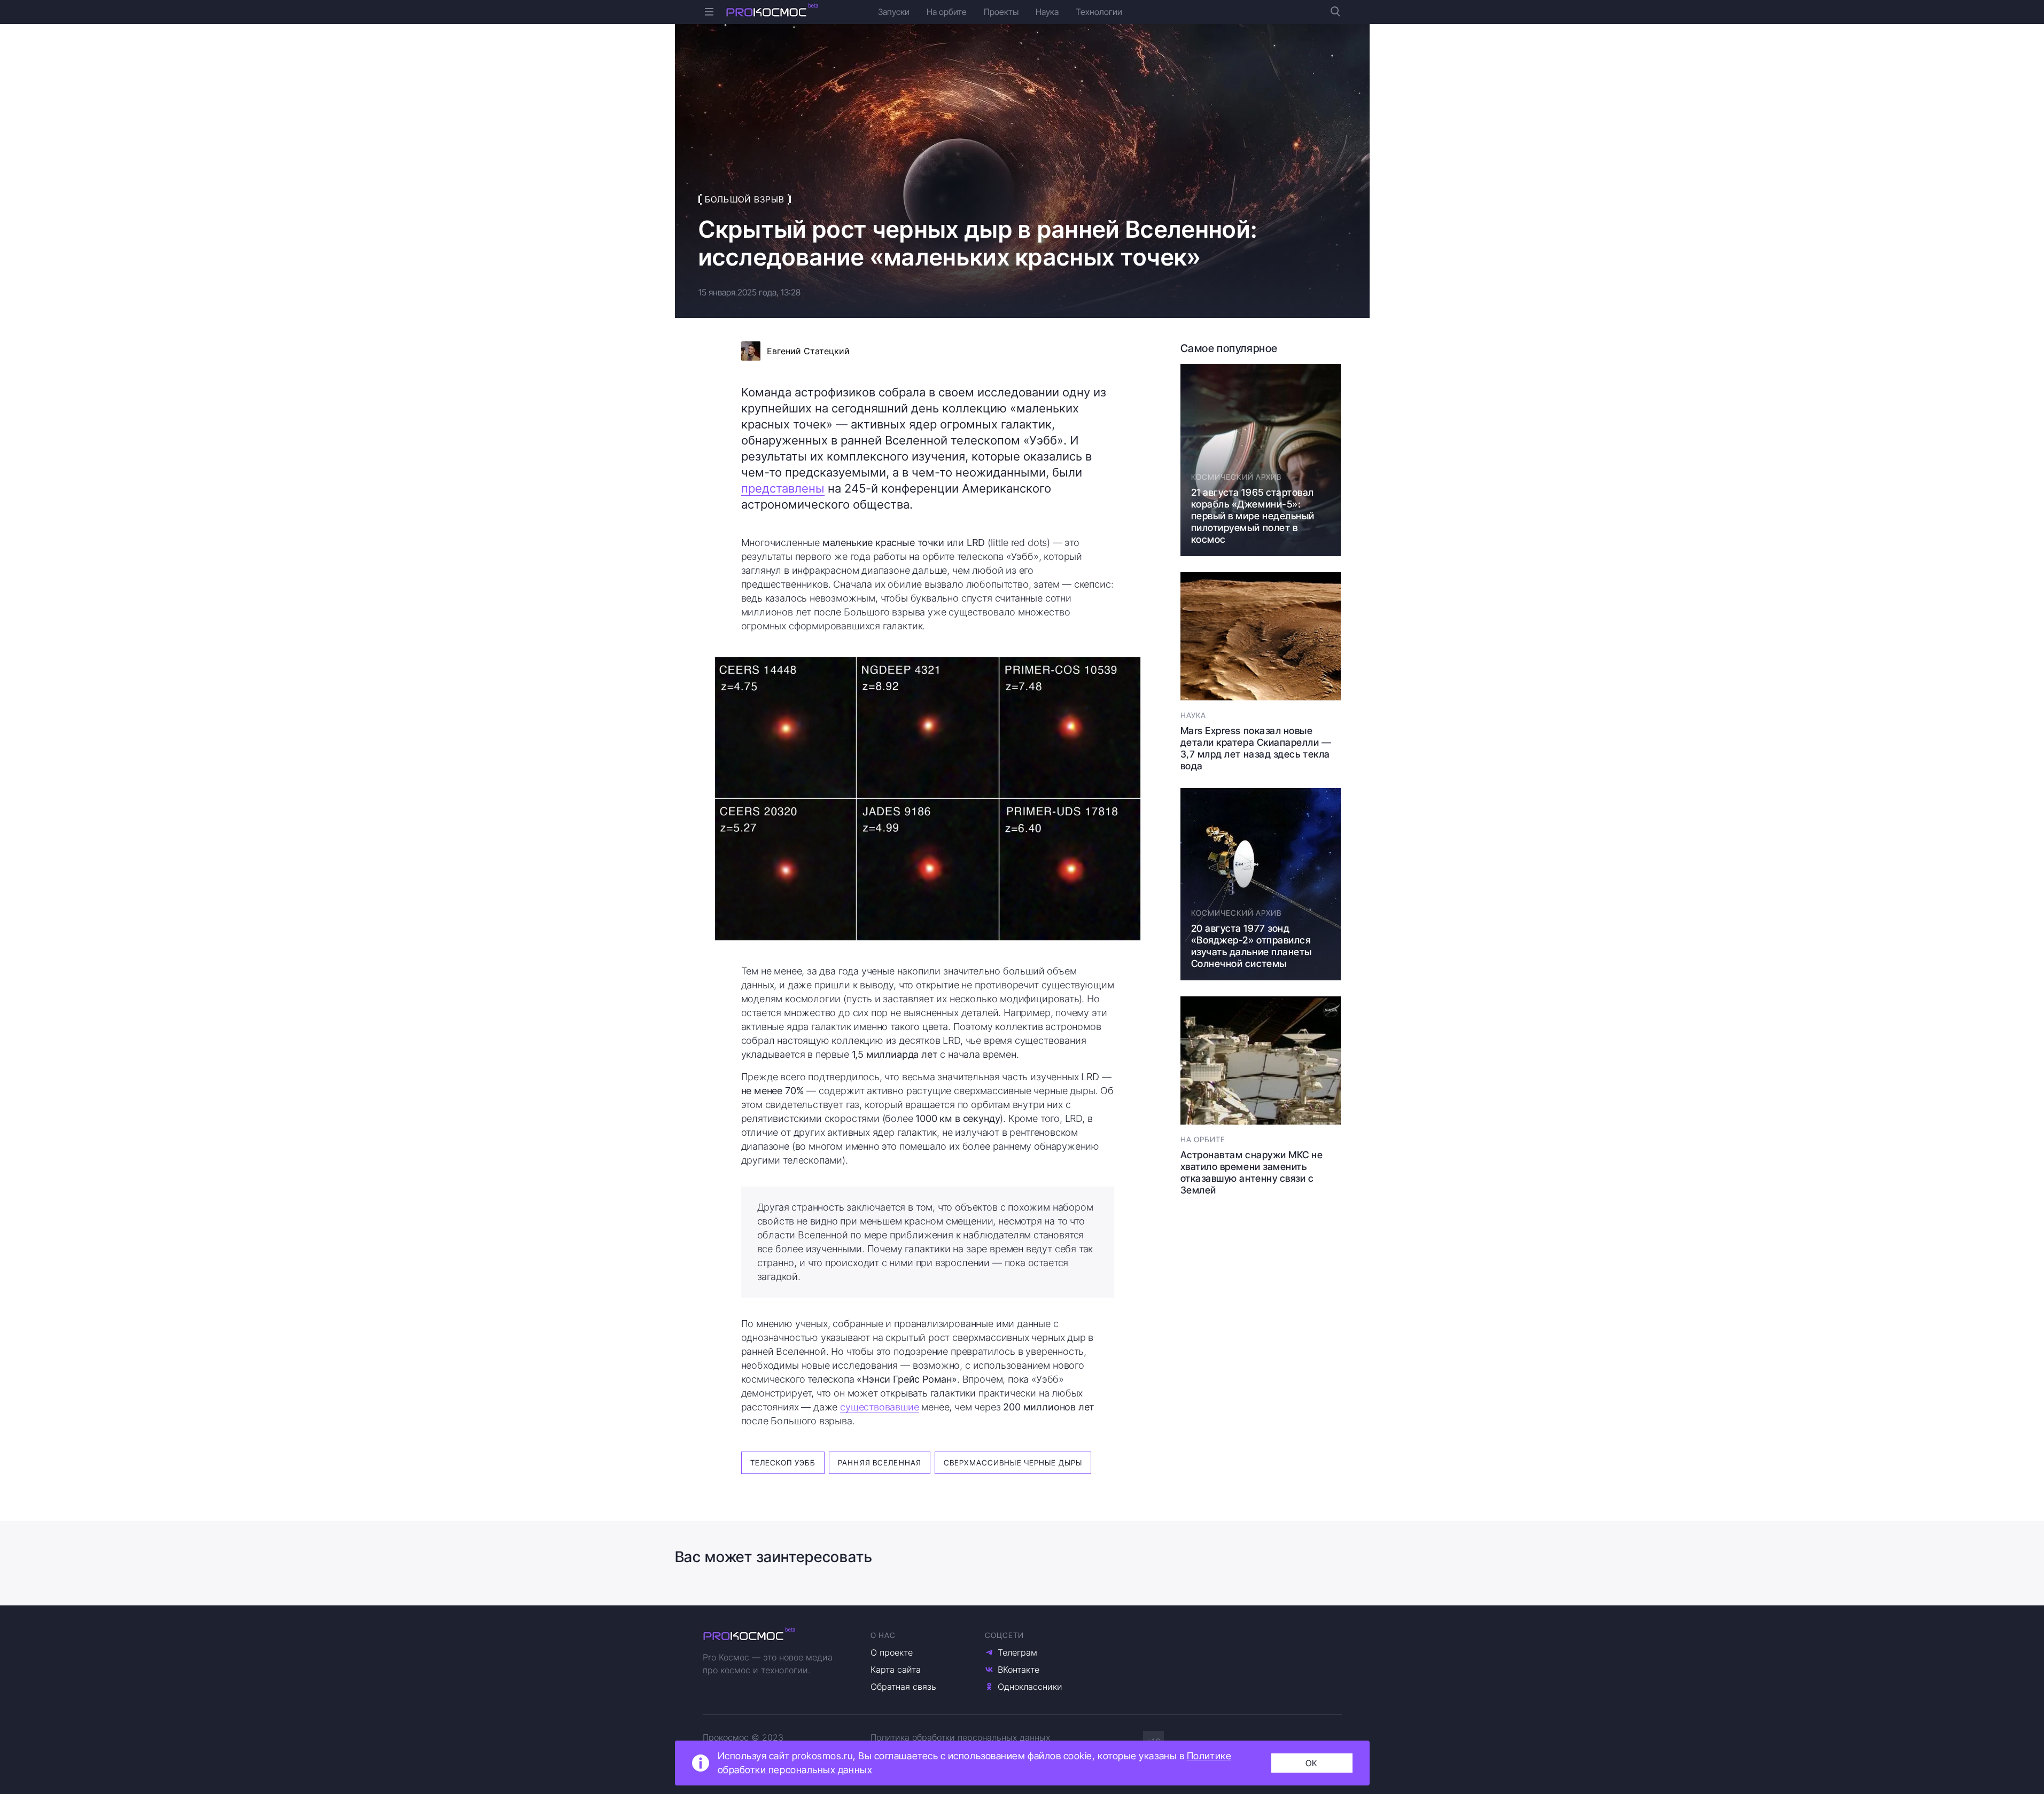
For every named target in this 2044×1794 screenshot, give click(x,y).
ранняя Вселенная (880, 1462)
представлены (783, 488)
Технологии (1099, 12)
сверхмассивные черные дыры (1013, 1462)
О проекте (892, 1652)
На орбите (947, 12)
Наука (1047, 12)
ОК (1312, 1763)
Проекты (1001, 12)
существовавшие (879, 1407)
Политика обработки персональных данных (960, 1737)
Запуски (894, 12)
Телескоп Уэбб (783, 1462)
